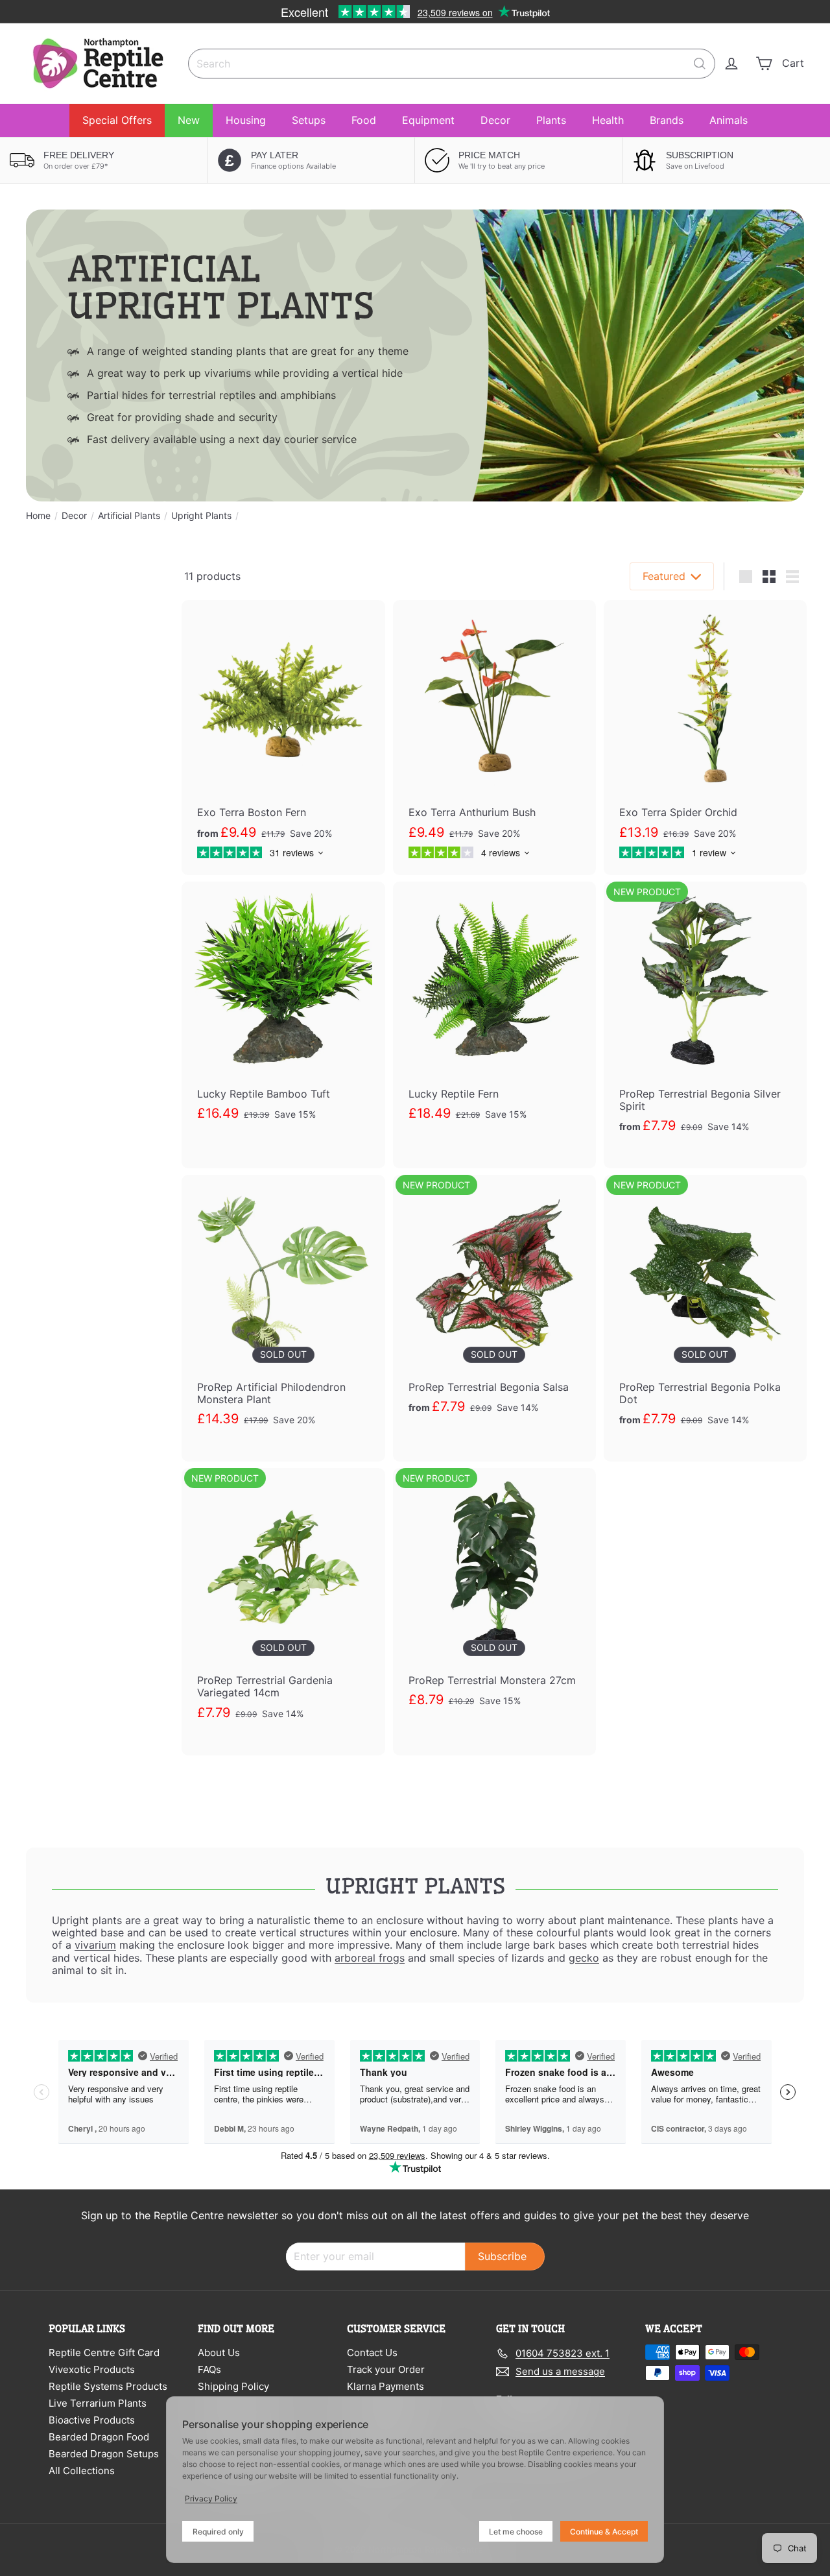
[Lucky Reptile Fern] (494, 1019)
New (189, 120)
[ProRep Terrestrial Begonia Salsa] (494, 1312)
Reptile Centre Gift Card (104, 2353)
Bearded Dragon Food (99, 2437)
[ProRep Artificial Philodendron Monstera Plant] (283, 1318)
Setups (309, 120)
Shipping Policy (233, 2386)
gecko (584, 1958)
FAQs (209, 2369)
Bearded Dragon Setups (104, 2454)
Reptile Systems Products (108, 2386)
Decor (495, 120)
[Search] (700, 64)
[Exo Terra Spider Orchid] (705, 737)
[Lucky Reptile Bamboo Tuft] (283, 1019)
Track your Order (386, 2369)
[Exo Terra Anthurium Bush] (494, 737)
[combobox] (452, 64)
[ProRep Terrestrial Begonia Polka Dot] (705, 1318)
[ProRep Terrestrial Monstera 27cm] (494, 1605)
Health (608, 120)
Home (38, 516)
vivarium (95, 1945)
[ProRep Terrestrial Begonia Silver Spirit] (705, 1025)
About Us (219, 2353)
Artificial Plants (129, 516)
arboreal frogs (370, 1958)
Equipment (428, 120)
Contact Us (372, 2353)
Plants (551, 120)
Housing (246, 120)
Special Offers (117, 120)
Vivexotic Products (92, 2369)
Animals (729, 120)
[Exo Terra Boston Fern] (283, 737)
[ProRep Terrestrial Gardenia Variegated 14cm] (283, 1611)
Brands (667, 120)
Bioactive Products (92, 2420)
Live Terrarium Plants (98, 2403)
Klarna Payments (385, 2386)
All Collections (82, 2471)
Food (364, 120)
